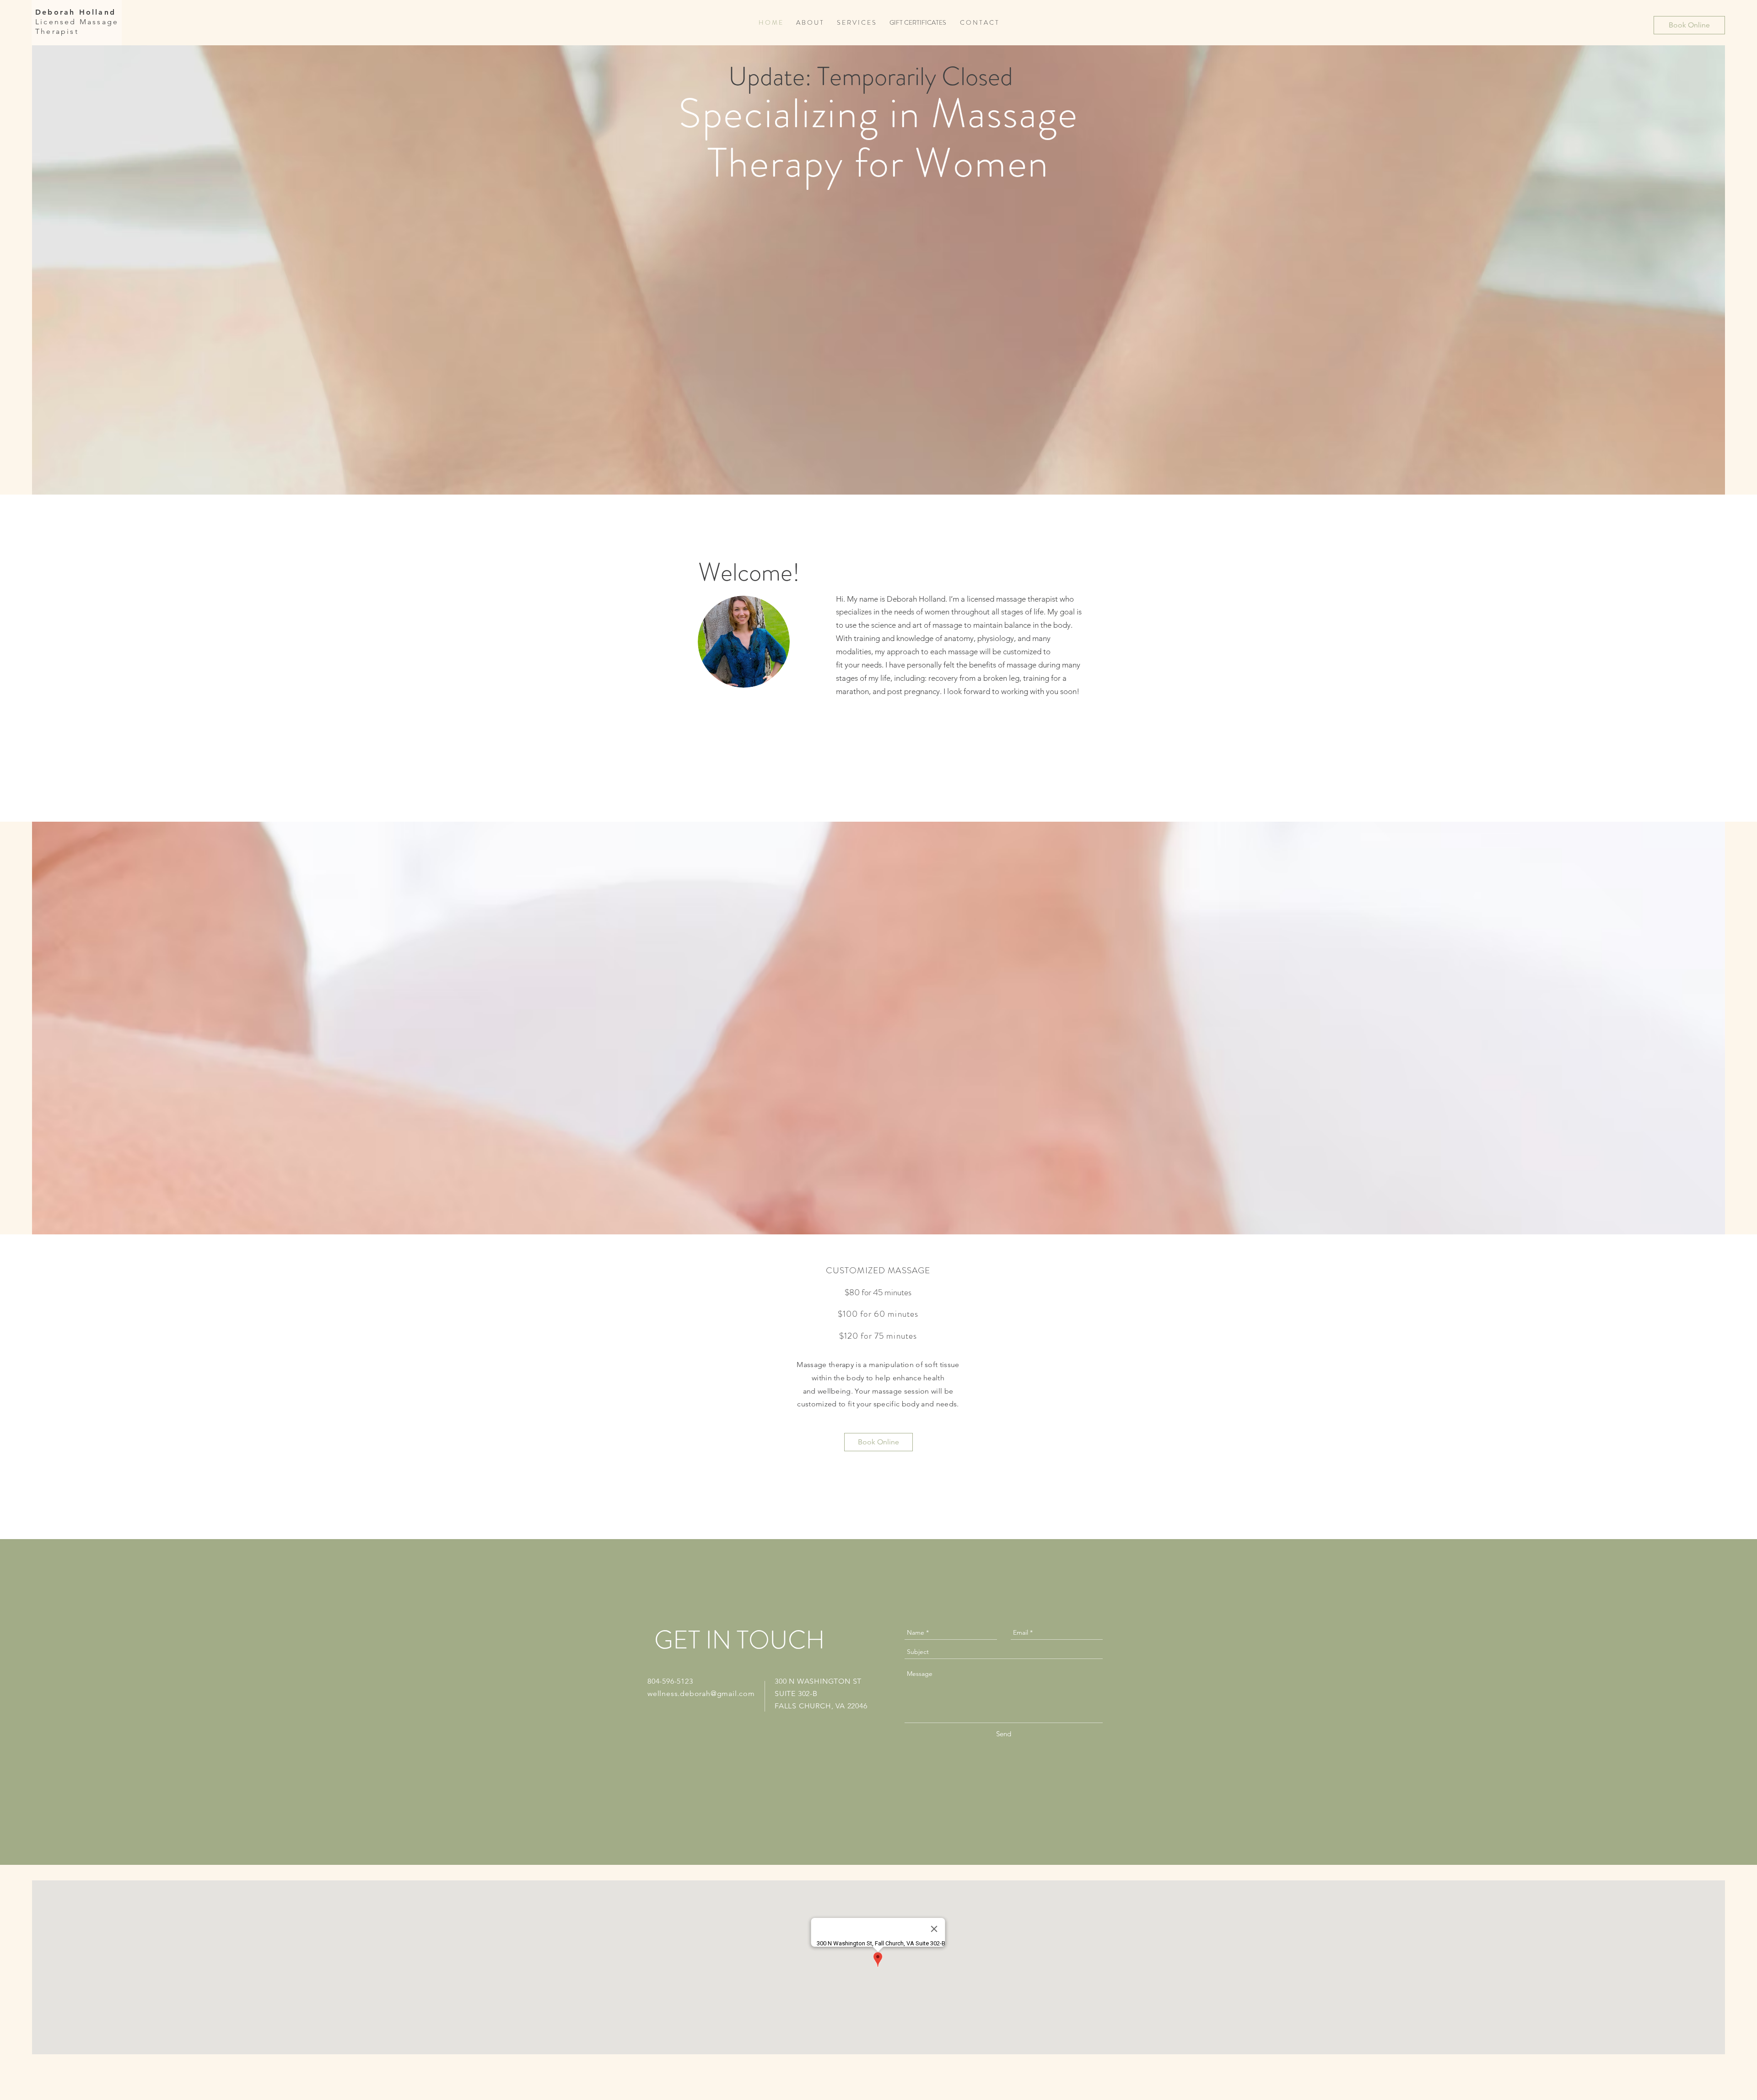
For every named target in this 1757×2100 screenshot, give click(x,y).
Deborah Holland (75, 12)
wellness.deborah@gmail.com (701, 1693)
